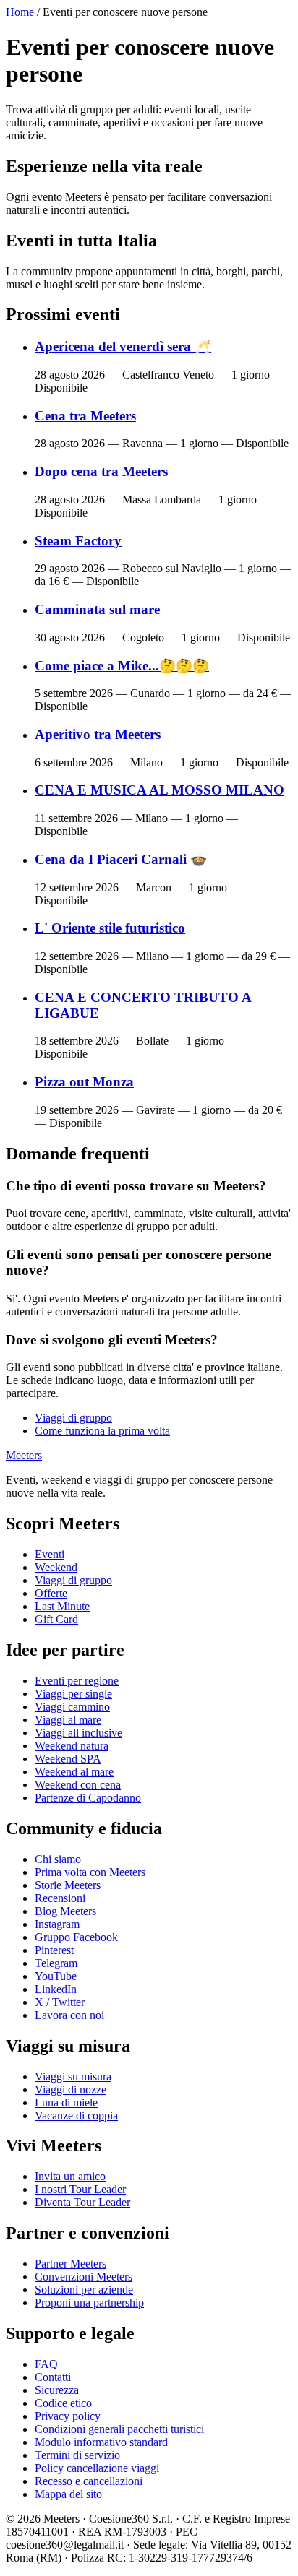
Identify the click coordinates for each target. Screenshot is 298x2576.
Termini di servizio (77, 2455)
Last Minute (62, 1606)
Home (20, 12)
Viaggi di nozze (71, 2089)
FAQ (46, 2364)
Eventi (50, 1554)
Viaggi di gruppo (73, 1418)
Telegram (56, 1963)
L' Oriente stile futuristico (110, 928)
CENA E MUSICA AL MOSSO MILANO (159, 790)
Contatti (53, 2377)
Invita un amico (70, 2176)
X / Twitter (60, 2002)
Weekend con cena (78, 1785)
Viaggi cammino (72, 1707)
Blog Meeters (65, 1911)
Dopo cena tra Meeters (101, 471)
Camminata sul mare (97, 609)
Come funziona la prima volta (102, 1431)
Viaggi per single (73, 1694)
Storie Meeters (68, 1885)
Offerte (51, 1593)
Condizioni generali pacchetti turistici (119, 2429)
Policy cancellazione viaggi (97, 2468)
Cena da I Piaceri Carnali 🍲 (121, 859)
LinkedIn (56, 1989)
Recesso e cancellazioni (89, 2481)
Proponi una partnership (89, 2303)
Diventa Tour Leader (82, 2202)
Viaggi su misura (73, 2076)
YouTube (56, 1976)
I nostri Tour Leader (80, 2189)
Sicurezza (57, 2390)
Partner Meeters (71, 2264)
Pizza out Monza (84, 1082)
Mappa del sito (68, 2494)
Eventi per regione (77, 1681)
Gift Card (56, 1619)
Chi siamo (58, 1859)
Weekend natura (72, 1746)
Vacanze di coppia (76, 2115)
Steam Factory (78, 541)
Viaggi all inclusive (78, 1733)
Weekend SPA (68, 1759)
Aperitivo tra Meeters (98, 734)
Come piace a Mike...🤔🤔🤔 (122, 666)
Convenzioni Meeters (84, 2277)
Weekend (56, 1567)
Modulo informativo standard (101, 2442)
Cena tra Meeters (85, 416)
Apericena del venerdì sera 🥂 (123, 346)
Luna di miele (66, 2102)
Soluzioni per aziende (84, 2290)
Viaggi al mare (68, 1720)
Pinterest (54, 1950)
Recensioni (60, 1898)
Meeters (24, 1455)
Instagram (57, 1924)
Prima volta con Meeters (90, 1872)
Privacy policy (68, 2416)
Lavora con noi (69, 2015)
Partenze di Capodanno (88, 1798)
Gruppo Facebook (76, 1937)
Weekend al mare (74, 1772)
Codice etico (63, 2403)
